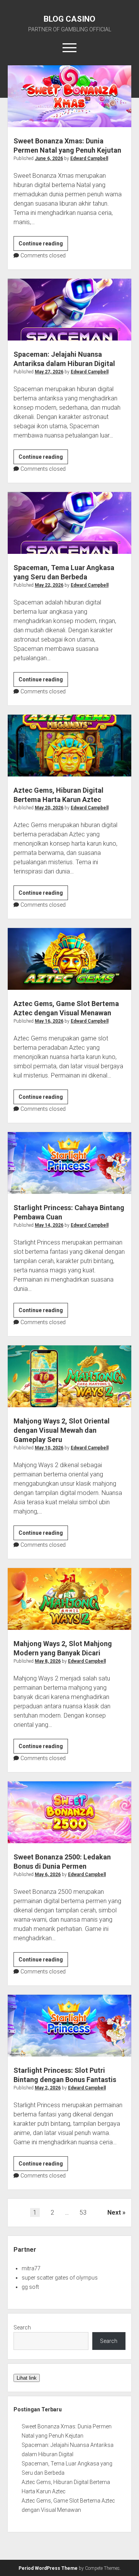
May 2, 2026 (48, 2088)
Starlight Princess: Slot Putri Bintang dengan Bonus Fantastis (69, 2026)
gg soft (30, 2287)
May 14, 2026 (49, 1225)
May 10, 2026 (49, 1448)
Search (22, 2327)
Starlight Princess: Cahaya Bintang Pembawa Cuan (69, 1163)
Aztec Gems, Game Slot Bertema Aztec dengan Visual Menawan (69, 959)
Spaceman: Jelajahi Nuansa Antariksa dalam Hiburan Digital (69, 310)
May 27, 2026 (49, 372)
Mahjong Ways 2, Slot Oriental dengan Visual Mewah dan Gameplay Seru (69, 1376)
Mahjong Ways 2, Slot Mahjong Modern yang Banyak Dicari (69, 1599)
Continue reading (43, 245)
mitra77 (31, 2268)
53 (83, 2212)
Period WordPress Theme (48, 2568)
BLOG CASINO (69, 19)
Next (114, 2212)
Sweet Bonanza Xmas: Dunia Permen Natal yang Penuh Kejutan (69, 96)
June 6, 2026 (49, 158)
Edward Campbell (89, 158)
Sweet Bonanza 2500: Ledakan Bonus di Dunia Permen (69, 1812)
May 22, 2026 (49, 585)
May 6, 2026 (48, 1875)
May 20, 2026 (49, 808)
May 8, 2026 (48, 1661)
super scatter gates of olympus (60, 2278)
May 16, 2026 (49, 1021)
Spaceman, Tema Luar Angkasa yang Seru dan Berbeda (69, 523)
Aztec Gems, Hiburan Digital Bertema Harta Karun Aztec (69, 746)
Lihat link (27, 2378)
